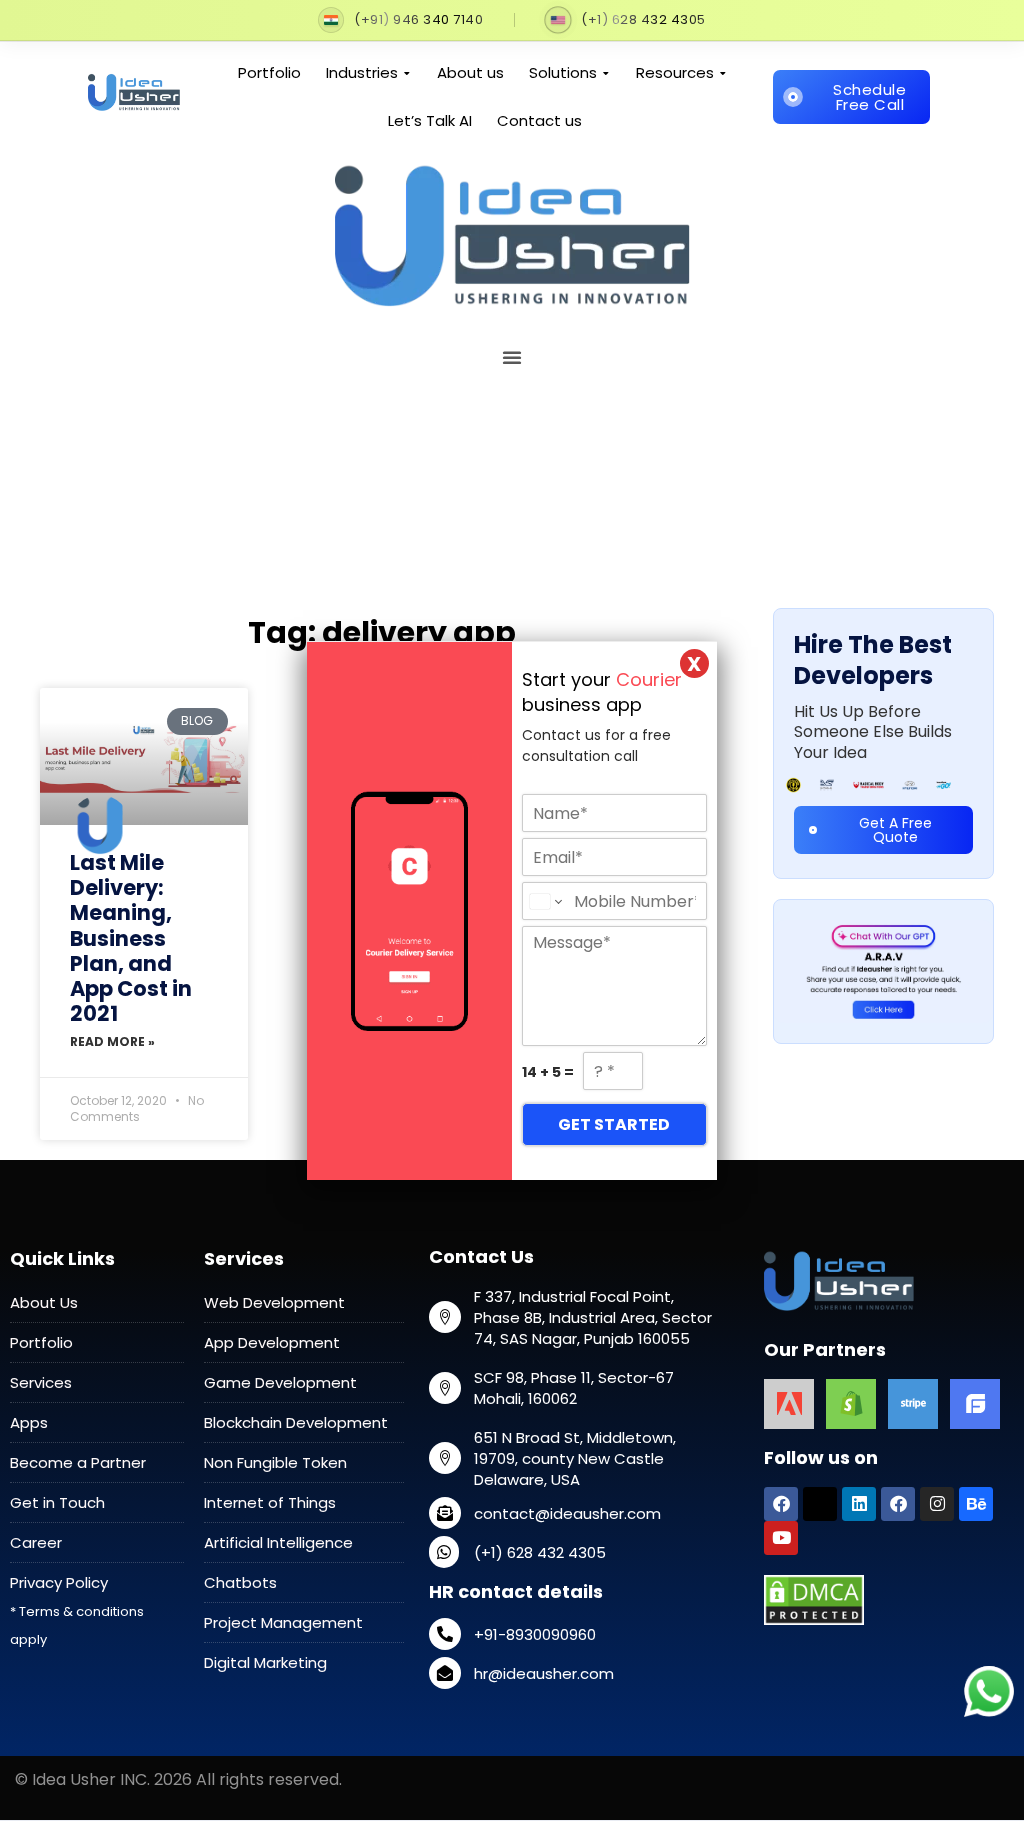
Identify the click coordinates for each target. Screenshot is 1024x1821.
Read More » (112, 1041)
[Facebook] (781, 1504)
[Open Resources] (723, 73)
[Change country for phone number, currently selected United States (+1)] (544, 901)
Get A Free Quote (895, 830)
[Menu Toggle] (947, 52)
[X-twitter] (820, 1504)
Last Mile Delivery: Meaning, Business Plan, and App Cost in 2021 (131, 938)
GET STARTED (614, 1124)
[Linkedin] (859, 1504)
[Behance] (976, 1504)
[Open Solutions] (606, 73)
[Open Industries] (407, 73)
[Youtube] (781, 1538)
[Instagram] (937, 1504)
